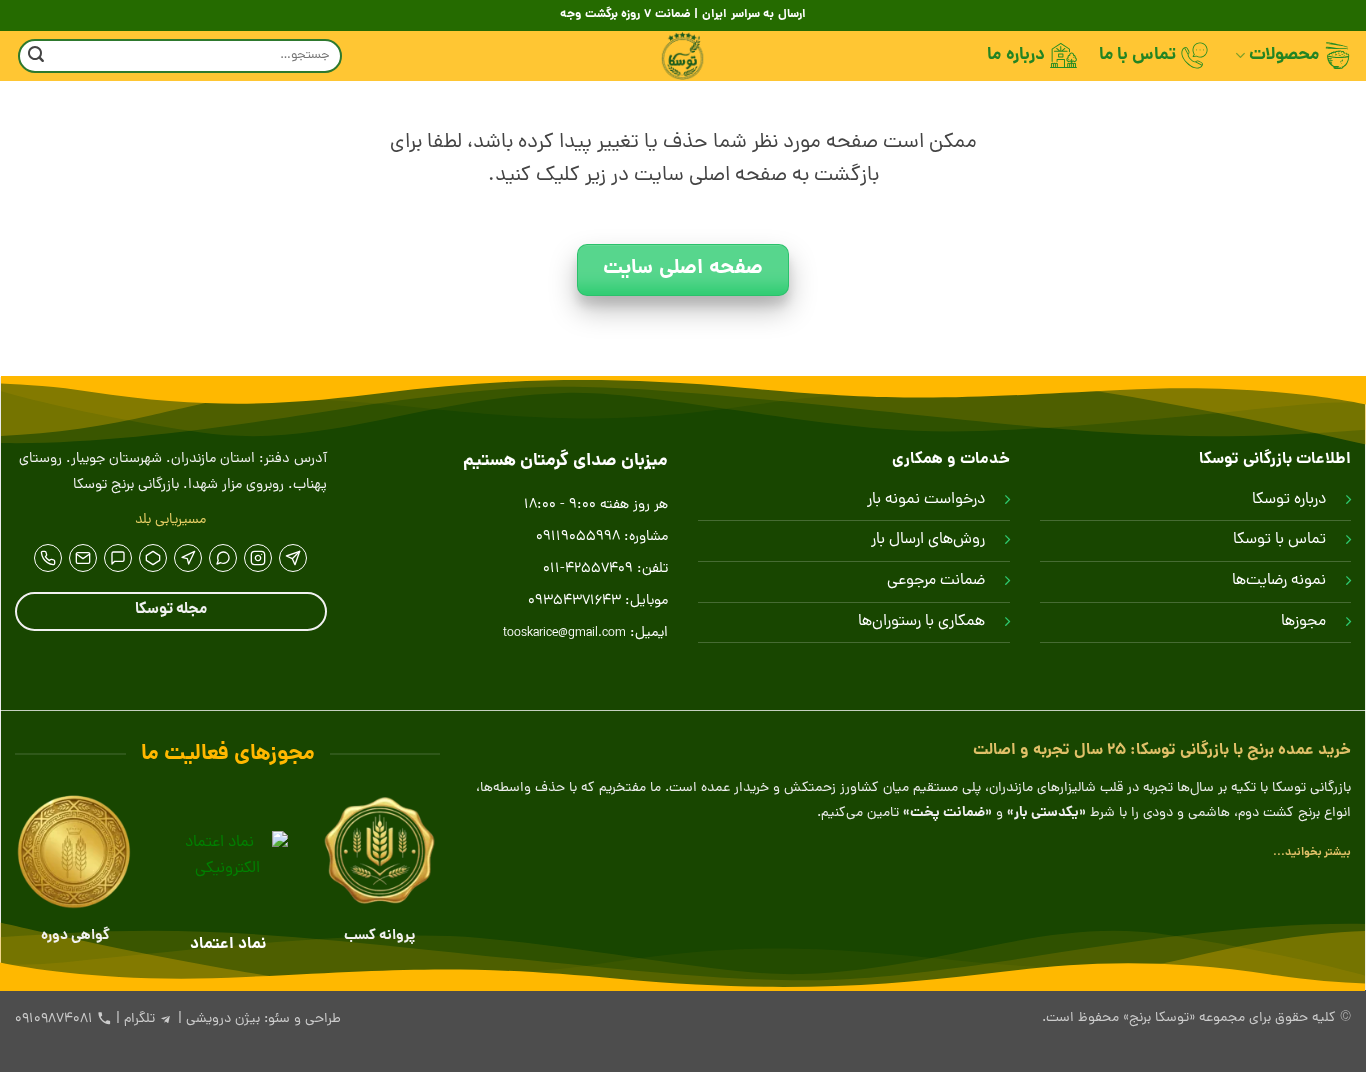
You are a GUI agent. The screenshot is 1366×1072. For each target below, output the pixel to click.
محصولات (1284, 55)
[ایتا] (188, 558)
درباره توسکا (1289, 500)
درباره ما (1015, 55)
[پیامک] (83, 558)
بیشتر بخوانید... (1312, 852)
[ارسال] (36, 56)
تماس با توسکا (1279, 540)
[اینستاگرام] (258, 558)
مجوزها (1303, 622)
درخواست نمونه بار (926, 500)
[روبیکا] (153, 558)
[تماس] (48, 558)
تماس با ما (1138, 55)
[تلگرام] (293, 558)
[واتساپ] (223, 558)
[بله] (118, 558)
